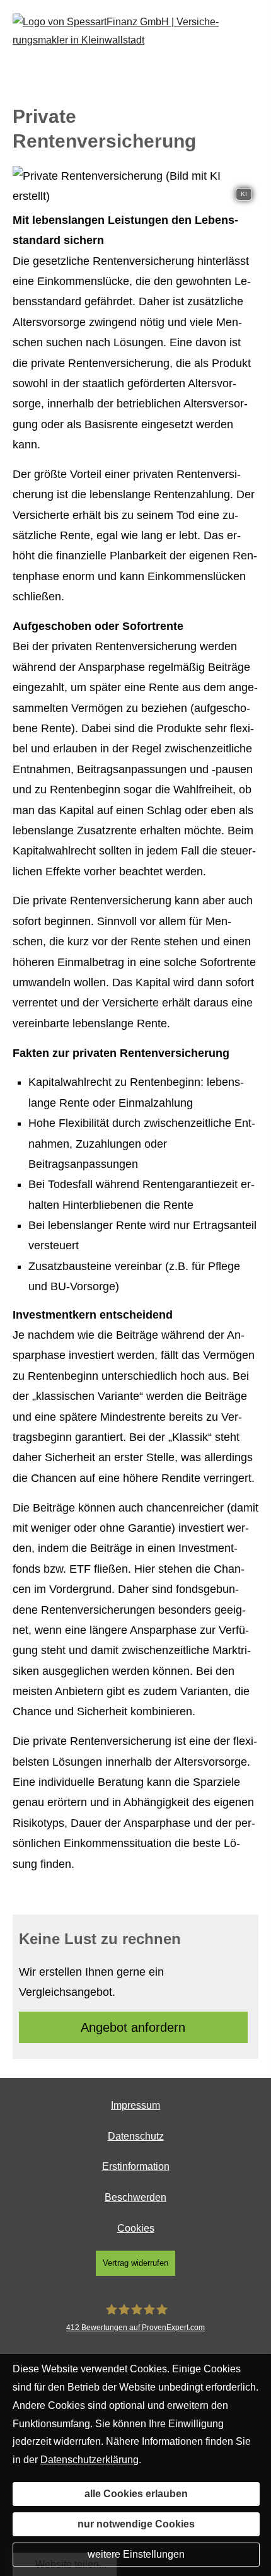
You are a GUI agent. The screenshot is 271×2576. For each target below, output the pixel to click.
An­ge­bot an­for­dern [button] (133, 2027)
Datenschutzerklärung (89, 2460)
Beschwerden (135, 2197)
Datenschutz (136, 2136)
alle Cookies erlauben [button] (136, 2494)
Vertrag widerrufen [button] (135, 2263)
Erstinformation (136, 2166)
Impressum (135, 2105)
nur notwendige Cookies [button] (136, 2524)
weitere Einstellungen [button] (136, 2554)
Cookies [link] (136, 2228)
